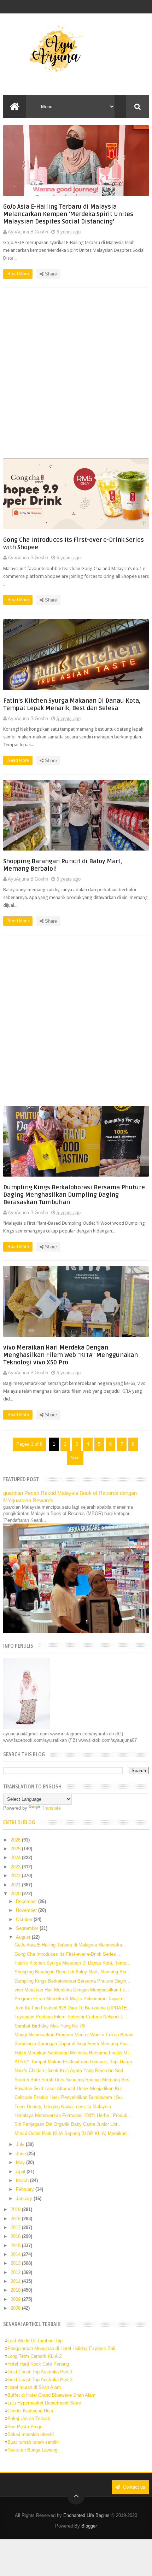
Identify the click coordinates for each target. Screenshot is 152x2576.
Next (75, 1458)
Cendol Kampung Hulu (30, 2411)
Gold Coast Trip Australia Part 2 (40, 2380)
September (28, 1928)
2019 (16, 2209)
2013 (16, 2263)
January (25, 2198)
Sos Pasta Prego (25, 2427)
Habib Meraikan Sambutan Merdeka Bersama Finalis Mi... (74, 2053)
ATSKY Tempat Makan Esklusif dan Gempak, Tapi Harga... (75, 2062)
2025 (16, 1849)
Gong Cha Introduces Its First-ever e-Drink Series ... (68, 1954)
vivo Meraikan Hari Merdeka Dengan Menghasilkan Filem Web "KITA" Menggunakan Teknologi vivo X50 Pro (71, 1355)
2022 (16, 1876)
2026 (16, 1840)
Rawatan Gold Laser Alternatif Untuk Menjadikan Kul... (70, 2088)
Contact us (133, 2487)
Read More (19, 274)
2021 (16, 1885)
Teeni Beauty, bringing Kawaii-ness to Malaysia (63, 2107)
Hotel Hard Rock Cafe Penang (38, 2364)
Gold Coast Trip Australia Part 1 (40, 2372)
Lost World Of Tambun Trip (35, 2341)
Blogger (89, 2526)
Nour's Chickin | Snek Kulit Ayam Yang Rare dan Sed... (71, 2070)
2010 (16, 2290)
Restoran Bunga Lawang (32, 2450)
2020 (16, 1894)
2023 (16, 1867)
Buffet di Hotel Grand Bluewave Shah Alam (51, 2395)
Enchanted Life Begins (86, 2515)
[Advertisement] (76, 373)
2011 (16, 2281)
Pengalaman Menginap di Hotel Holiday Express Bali (61, 2348)
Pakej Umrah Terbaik (29, 2418)
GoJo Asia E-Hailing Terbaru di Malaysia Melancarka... (70, 1945)
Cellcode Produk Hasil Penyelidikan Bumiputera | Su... (70, 2097)
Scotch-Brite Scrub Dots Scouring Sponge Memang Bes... (74, 2080)
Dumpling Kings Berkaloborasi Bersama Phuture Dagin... (72, 1981)
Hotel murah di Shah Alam (34, 2387)
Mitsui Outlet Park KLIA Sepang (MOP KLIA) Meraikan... (73, 2133)
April (21, 2172)
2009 (16, 2299)
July (21, 2144)
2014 (16, 2254)
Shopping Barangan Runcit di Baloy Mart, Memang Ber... (72, 1972)
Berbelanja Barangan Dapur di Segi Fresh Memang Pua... (73, 2044)
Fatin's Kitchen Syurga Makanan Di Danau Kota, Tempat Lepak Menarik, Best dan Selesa (72, 704)
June (22, 2154)
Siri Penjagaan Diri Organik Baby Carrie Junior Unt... (68, 2124)
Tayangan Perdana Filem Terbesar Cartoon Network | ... (71, 2017)
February (26, 2189)
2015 (16, 2246)
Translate (51, 1808)
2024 (16, 1858)
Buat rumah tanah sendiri (33, 2442)
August (24, 1937)
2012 (16, 2272)
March (23, 2180)
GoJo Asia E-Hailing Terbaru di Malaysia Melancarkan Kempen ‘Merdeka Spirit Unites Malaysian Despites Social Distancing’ (68, 214)
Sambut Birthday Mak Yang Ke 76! (50, 2026)
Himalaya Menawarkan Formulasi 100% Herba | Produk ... (74, 2115)
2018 (16, 2219)
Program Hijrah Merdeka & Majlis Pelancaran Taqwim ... (72, 1999)
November (27, 1910)
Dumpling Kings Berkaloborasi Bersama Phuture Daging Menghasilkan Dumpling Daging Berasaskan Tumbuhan (74, 1195)
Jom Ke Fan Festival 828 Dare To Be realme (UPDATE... (73, 2008)
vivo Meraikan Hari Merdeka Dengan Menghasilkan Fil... (72, 1990)
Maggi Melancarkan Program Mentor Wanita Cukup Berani (74, 2035)
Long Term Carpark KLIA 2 (34, 2356)
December (27, 1901)
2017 (16, 2227)
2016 (16, 2236)
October (25, 1919)
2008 (16, 2308)
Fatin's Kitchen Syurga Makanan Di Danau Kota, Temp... (72, 1963)
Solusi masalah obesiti (31, 2434)
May (21, 2162)
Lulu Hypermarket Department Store (44, 2403)
